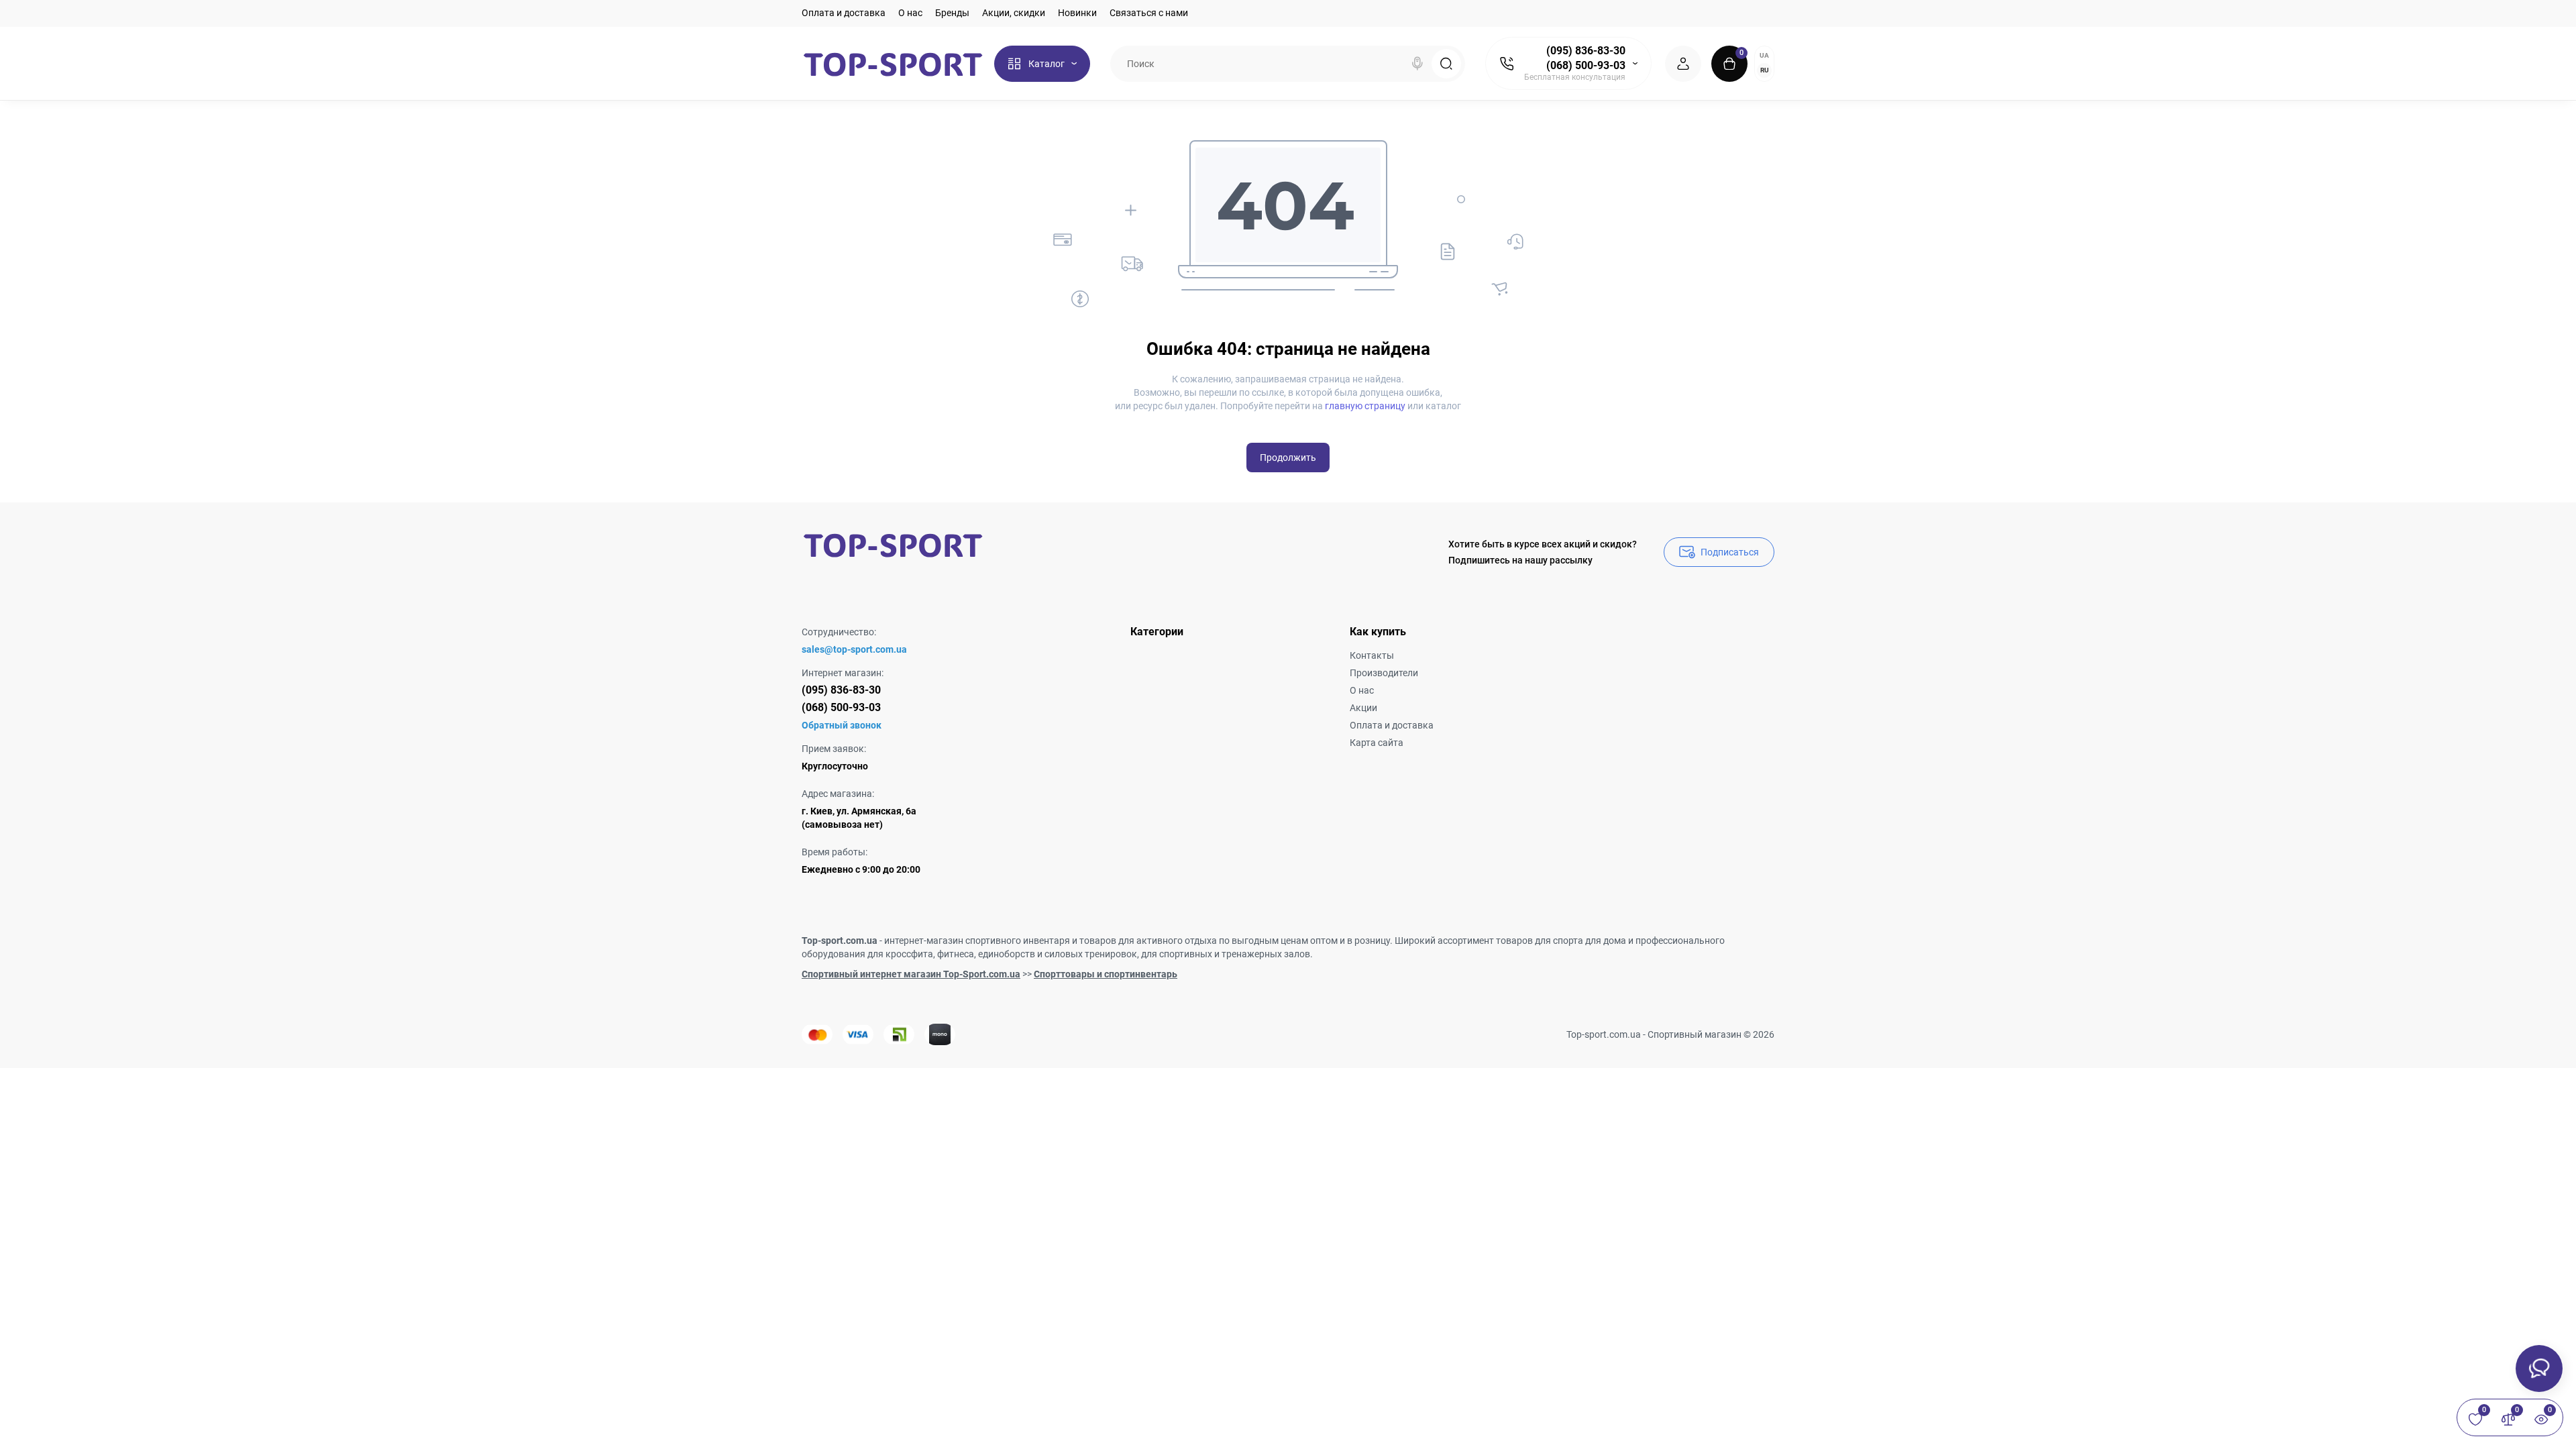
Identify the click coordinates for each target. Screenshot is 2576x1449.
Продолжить (1288, 458)
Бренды (952, 13)
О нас (910, 13)
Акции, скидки (1014, 13)
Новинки (1077, 13)
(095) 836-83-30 (1586, 51)
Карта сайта (1377, 743)
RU (1765, 70)
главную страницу (1365, 406)
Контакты (1372, 655)
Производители (1384, 673)
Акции (1363, 708)
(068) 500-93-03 (1586, 65)
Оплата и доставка (844, 13)
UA (1764, 55)
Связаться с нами (1149, 13)
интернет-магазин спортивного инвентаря (977, 941)
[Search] (1417, 64)
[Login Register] (1683, 64)
